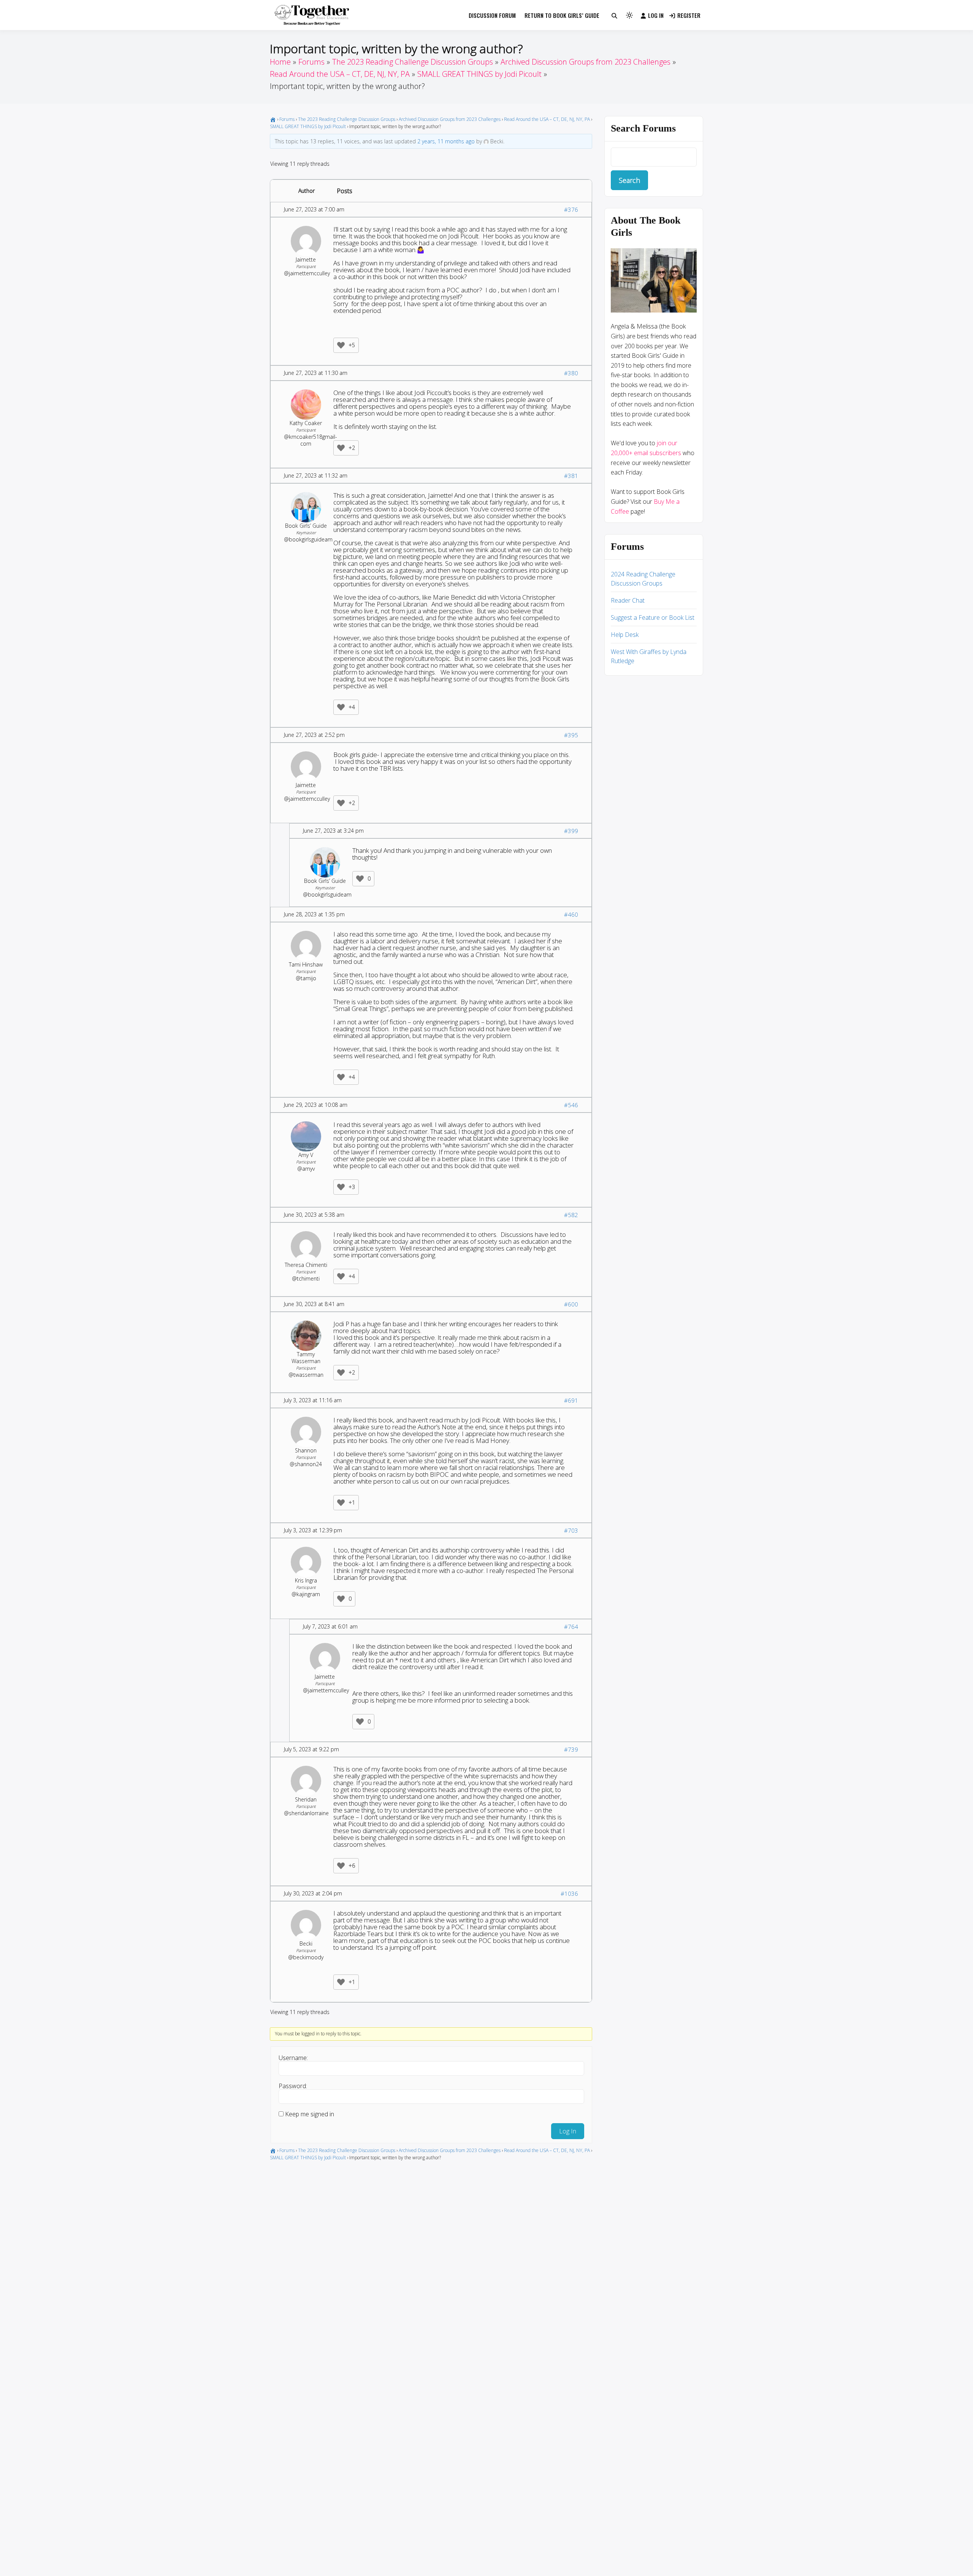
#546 (571, 1105)
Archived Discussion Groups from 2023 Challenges (450, 119)
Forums (287, 119)
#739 (571, 1749)
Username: (293, 2058)
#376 (571, 210)
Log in (656, 15)
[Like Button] (341, 345)
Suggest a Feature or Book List (653, 617)
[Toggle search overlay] (614, 15)
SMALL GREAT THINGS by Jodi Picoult (308, 126)
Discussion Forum (492, 15)
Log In (568, 2131)
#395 (571, 735)
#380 (571, 373)
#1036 (569, 1894)
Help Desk (625, 635)
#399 (571, 831)
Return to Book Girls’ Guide (562, 15)
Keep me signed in (310, 2114)
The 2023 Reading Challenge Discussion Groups (347, 119)
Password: (293, 2086)
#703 (571, 1530)
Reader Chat (628, 600)
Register (689, 15)
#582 (571, 1215)
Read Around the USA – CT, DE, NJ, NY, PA (547, 119)
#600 (571, 1304)
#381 (571, 476)
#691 (571, 1400)
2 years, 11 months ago (446, 141)
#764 (571, 1627)
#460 (571, 914)
